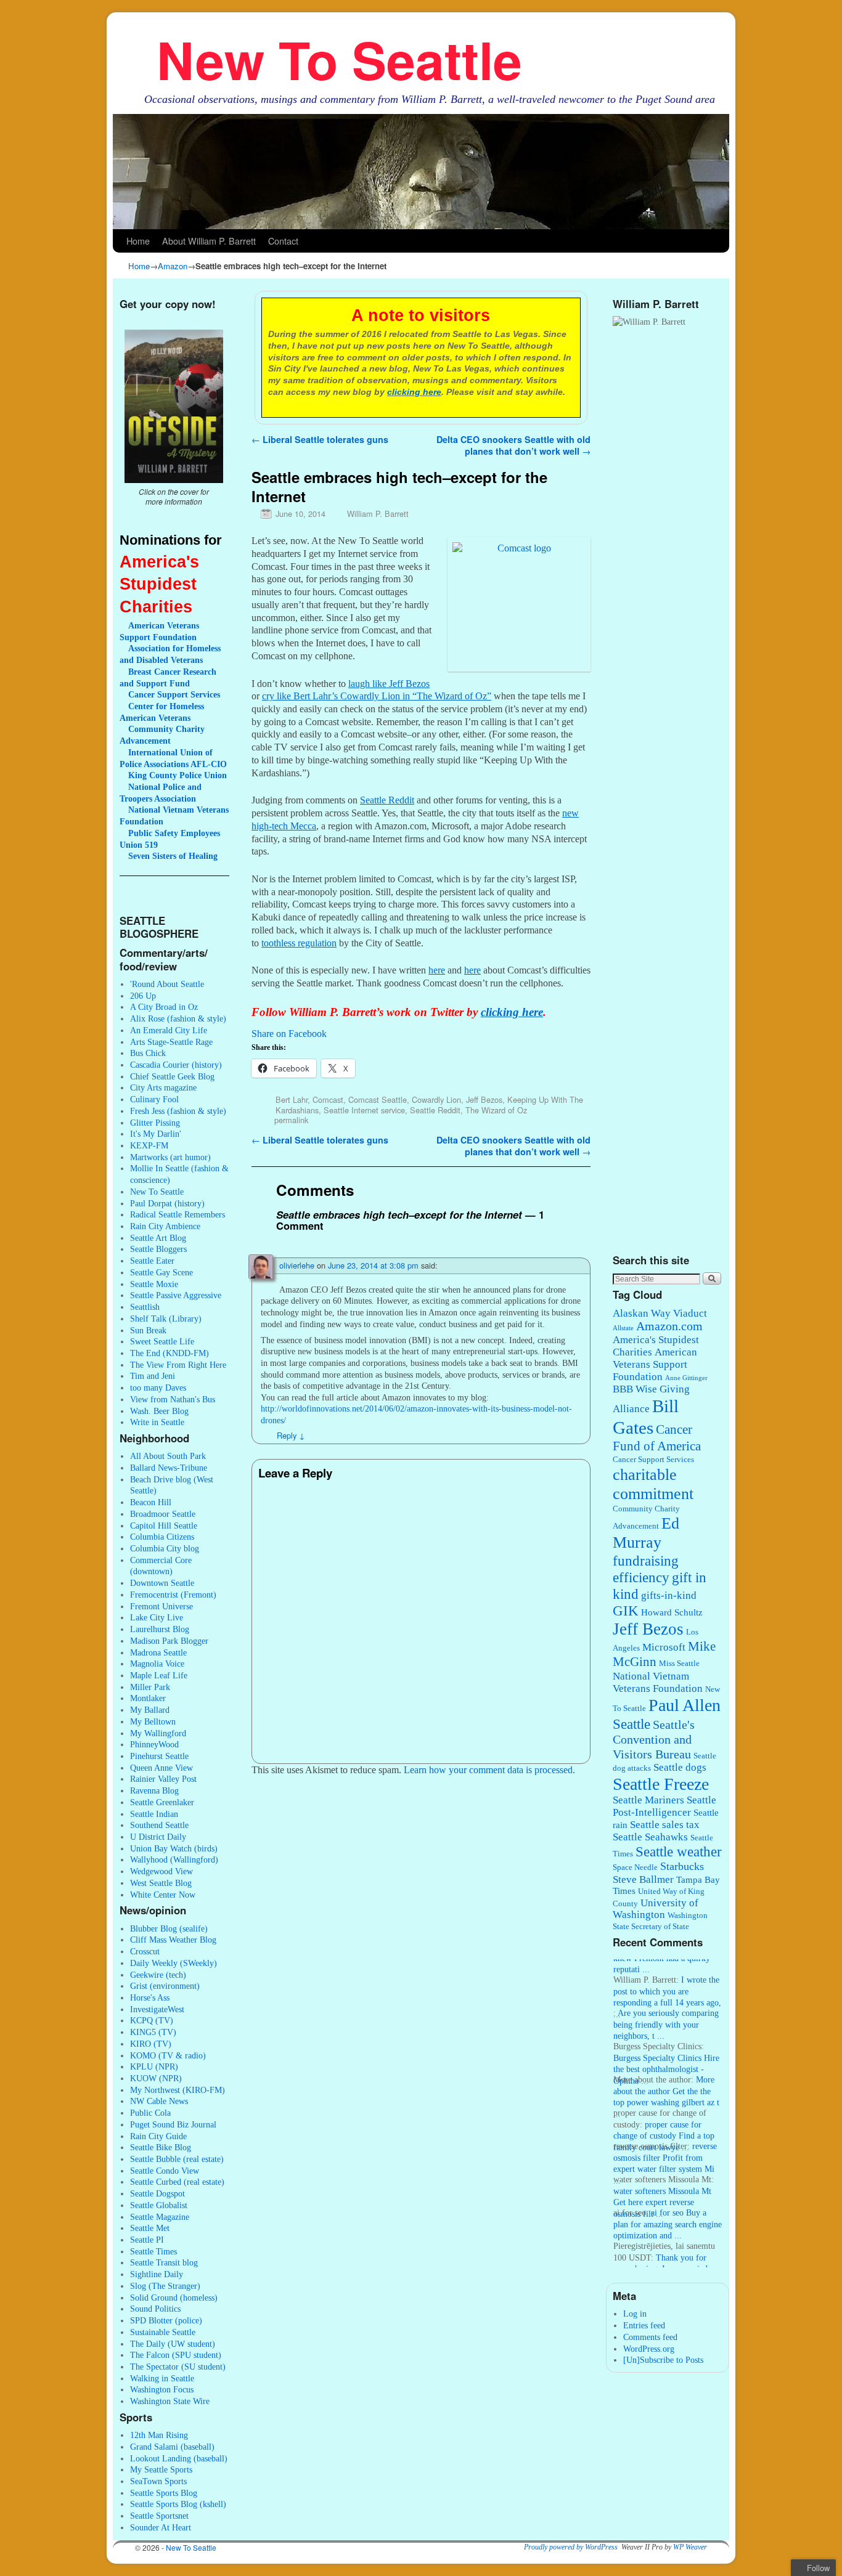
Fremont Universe (161, 1606)
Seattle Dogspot (157, 2193)
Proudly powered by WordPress (571, 2547)
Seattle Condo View (165, 2171)
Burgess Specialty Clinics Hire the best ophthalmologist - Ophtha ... (666, 2056)
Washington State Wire (170, 2401)
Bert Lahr (292, 1099)
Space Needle (635, 1867)
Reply (291, 1435)
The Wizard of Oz (496, 1110)
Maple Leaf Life (159, 1675)
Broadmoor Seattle (163, 1514)
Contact (283, 241)
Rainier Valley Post (163, 1779)
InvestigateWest (157, 2009)
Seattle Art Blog (158, 1238)
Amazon (173, 266)
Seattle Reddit (435, 1110)
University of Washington (656, 1909)
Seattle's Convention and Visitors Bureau (654, 1740)
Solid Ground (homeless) (174, 2298)
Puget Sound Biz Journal (173, 2124)
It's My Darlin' (156, 1134)
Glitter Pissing (155, 1123)
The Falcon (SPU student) (176, 2355)
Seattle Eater (152, 1261)
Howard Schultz (672, 1612)
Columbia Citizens (162, 1537)
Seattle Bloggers (158, 1249)
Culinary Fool (154, 1099)
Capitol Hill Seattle (164, 1526)
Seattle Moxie (154, 1284)
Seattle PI (147, 2240)
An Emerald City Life (169, 1030)
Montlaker (148, 1698)
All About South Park (168, 1456)
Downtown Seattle (162, 1583)
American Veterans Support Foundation (655, 1364)
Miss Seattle (679, 1664)
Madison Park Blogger (169, 1641)
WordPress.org (649, 2349)
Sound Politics (155, 2309)
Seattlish (145, 1307)
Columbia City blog (165, 1548)
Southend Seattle (159, 1825)
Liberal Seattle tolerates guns (320, 439)
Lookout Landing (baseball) (179, 2458)
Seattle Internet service (364, 1110)
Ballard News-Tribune (169, 1468)
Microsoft (664, 1647)
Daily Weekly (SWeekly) (174, 1963)
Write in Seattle (157, 1422)
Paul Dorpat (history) (167, 1203)
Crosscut (145, 1951)
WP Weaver (690, 2547)
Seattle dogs (680, 1767)
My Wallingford (158, 1733)
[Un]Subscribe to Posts (663, 2360)
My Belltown (153, 1721)
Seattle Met (150, 2228)
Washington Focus (162, 2389)
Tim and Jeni (153, 1376)
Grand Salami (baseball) (172, 2447)
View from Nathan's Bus (173, 1399)
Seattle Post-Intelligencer (664, 1806)
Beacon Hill (151, 1502)
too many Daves (158, 1388)
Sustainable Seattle (163, 2332)
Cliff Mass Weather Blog (173, 1940)
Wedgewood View (161, 1871)
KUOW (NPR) (156, 2078)
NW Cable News (159, 2101)
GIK (626, 1611)
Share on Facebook (289, 1034)
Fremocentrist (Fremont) (173, 1595)
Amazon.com (669, 1326)
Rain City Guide (158, 2136)
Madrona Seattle (158, 1652)
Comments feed (650, 2337)
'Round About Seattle (167, 984)
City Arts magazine (163, 1087)
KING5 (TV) (153, 2032)
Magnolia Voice (157, 1664)
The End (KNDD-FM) (170, 1353)
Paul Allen (685, 1705)
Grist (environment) (165, 1986)
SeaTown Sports (158, 2481)
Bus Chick (148, 1053)
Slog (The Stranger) (165, 2286)
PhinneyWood (154, 1744)
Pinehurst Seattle (159, 1756)
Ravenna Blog (154, 1790)
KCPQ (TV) (152, 2020)
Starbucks (682, 1866)
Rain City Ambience (165, 1226)
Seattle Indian (154, 1814)
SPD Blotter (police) (166, 2320)
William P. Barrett (378, 514)
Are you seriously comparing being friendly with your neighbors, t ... (666, 2011)
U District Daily (158, 1837)
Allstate (623, 1328)
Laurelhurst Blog (160, 1629)
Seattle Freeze (661, 1784)
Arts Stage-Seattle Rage (171, 1042)
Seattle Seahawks (650, 1837)
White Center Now (163, 1895)
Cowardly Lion (436, 1099)
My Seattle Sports (161, 2469)
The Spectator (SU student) (178, 2367)
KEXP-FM (149, 1145)
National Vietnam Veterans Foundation (658, 1682)
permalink (291, 1120)
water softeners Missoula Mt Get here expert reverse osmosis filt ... (662, 2189)
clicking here (414, 392)
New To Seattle (339, 59)
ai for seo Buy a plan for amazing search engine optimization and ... (668, 2210)
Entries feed (644, 2325)
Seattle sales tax (665, 1825)
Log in (635, 2314)
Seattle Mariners (648, 1800)
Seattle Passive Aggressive (176, 1295)
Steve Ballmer (643, 1879)
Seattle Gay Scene (161, 1272)
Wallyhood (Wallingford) (174, 1859)
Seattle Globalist (159, 2205)
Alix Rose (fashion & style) (178, 1018)
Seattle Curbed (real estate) (177, 2182)
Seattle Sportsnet (159, 2516)
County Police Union (178, 775)
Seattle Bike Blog (161, 2147)
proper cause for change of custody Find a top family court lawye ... (664, 2122)
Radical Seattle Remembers (178, 1214)
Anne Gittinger (686, 1378)
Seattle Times (153, 2251)
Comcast (328, 1099)
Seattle (631, 1724)
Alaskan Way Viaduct (660, 1313)
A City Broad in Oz (164, 1007)
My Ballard (150, 1710)
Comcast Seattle (378, 1099)
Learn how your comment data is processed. (489, 1770)
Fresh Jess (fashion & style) (178, 1111)
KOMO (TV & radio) (168, 2055)
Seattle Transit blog (164, 2262)
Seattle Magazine (160, 2217)
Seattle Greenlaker (162, 1802)
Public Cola (150, 2113)
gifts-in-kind (669, 1595)
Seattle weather (679, 1852)
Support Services (174, 694)
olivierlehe (297, 1265)
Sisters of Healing (173, 856)
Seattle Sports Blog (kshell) (178, 2504)
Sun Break (148, 1330)
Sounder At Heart (161, 2527)
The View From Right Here (178, 1365)
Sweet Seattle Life (162, 1341)
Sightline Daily (157, 2274)
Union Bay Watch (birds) (174, 1848)
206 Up (143, 996)
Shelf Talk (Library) (166, 1318)
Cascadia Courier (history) (176, 1065)
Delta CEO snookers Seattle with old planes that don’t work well (513, 445)
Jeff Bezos (484, 1099)
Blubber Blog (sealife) (169, 1928)
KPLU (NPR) (154, 2066)
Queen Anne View (161, 1768)
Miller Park (150, 1687)
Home (138, 241)
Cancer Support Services (653, 1460)
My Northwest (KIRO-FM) (178, 2090)
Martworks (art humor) (170, 1157)
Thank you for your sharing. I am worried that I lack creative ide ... (660, 2255)
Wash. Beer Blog (159, 1411)
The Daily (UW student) (173, 2344)
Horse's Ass (150, 1997)
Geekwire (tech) (158, 1975)
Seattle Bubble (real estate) (177, 2159)
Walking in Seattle (162, 2378)
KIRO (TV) (151, 2044)
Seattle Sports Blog (164, 2493)
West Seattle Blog (161, 1883)
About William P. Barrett (209, 241)
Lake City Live (157, 1617)
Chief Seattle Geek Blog (172, 1076)
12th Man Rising (159, 2435)
